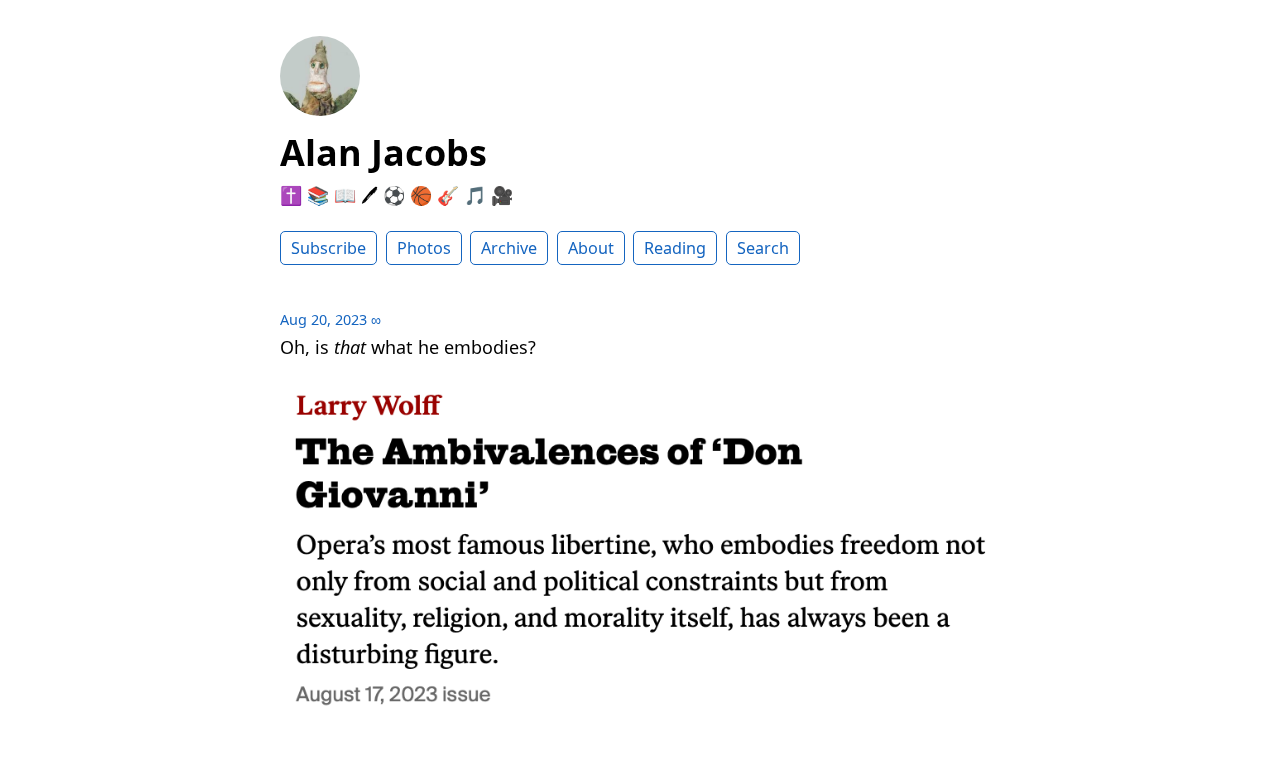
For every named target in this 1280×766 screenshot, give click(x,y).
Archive (509, 248)
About (591, 248)
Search (763, 248)
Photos (424, 248)
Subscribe (328, 248)
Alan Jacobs (383, 152)
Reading (675, 248)
